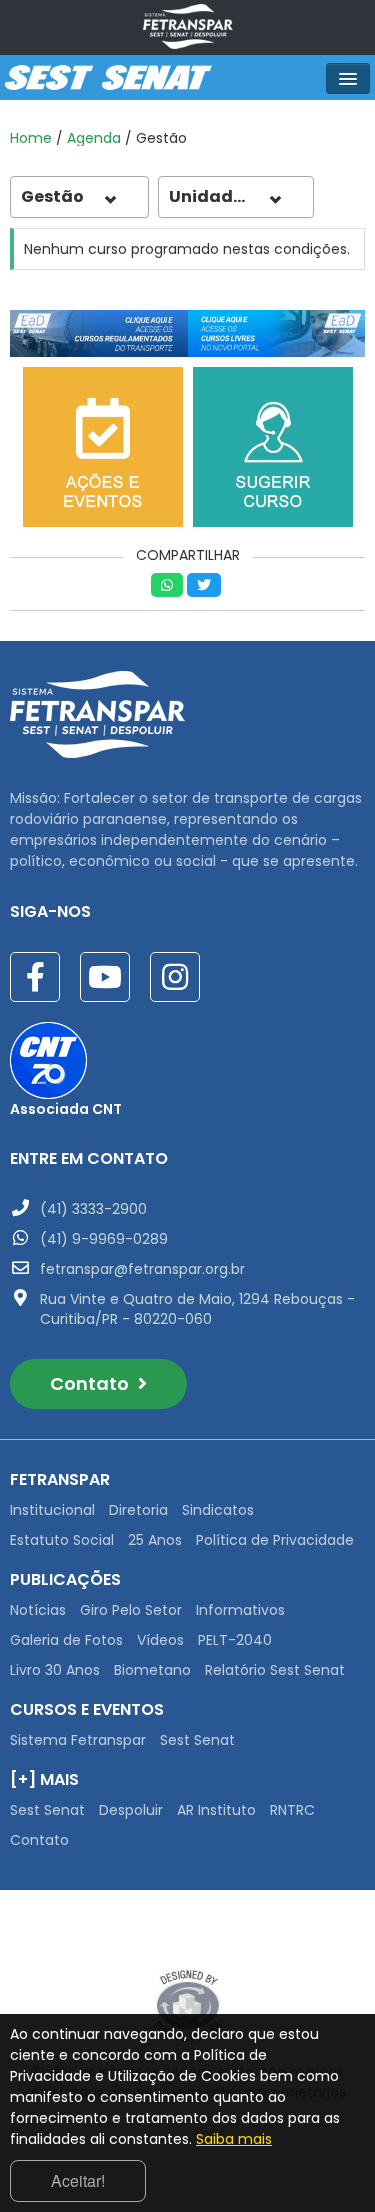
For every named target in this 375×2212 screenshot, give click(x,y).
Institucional (52, 1510)
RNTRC (292, 1810)
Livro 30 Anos (55, 1670)
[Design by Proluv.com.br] (187, 2005)
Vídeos (160, 1640)
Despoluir (131, 1810)
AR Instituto (216, 1810)
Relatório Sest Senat (275, 1670)
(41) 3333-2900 (93, 1209)
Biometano (152, 1670)
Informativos (240, 1610)
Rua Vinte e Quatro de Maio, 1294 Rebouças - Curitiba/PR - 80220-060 (197, 1309)
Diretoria (138, 1510)
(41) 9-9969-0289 (104, 1239)
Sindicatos (218, 1510)
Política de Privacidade (275, 1540)
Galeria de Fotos (66, 1640)
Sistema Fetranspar (78, 1740)
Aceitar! (78, 2180)
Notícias (38, 1610)
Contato (91, 1383)
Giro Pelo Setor (131, 1610)
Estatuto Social (62, 1540)
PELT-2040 (235, 1640)
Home (31, 138)
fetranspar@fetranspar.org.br (142, 1269)
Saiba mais (234, 2139)
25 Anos (155, 1540)
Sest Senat (197, 1740)
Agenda (94, 138)
